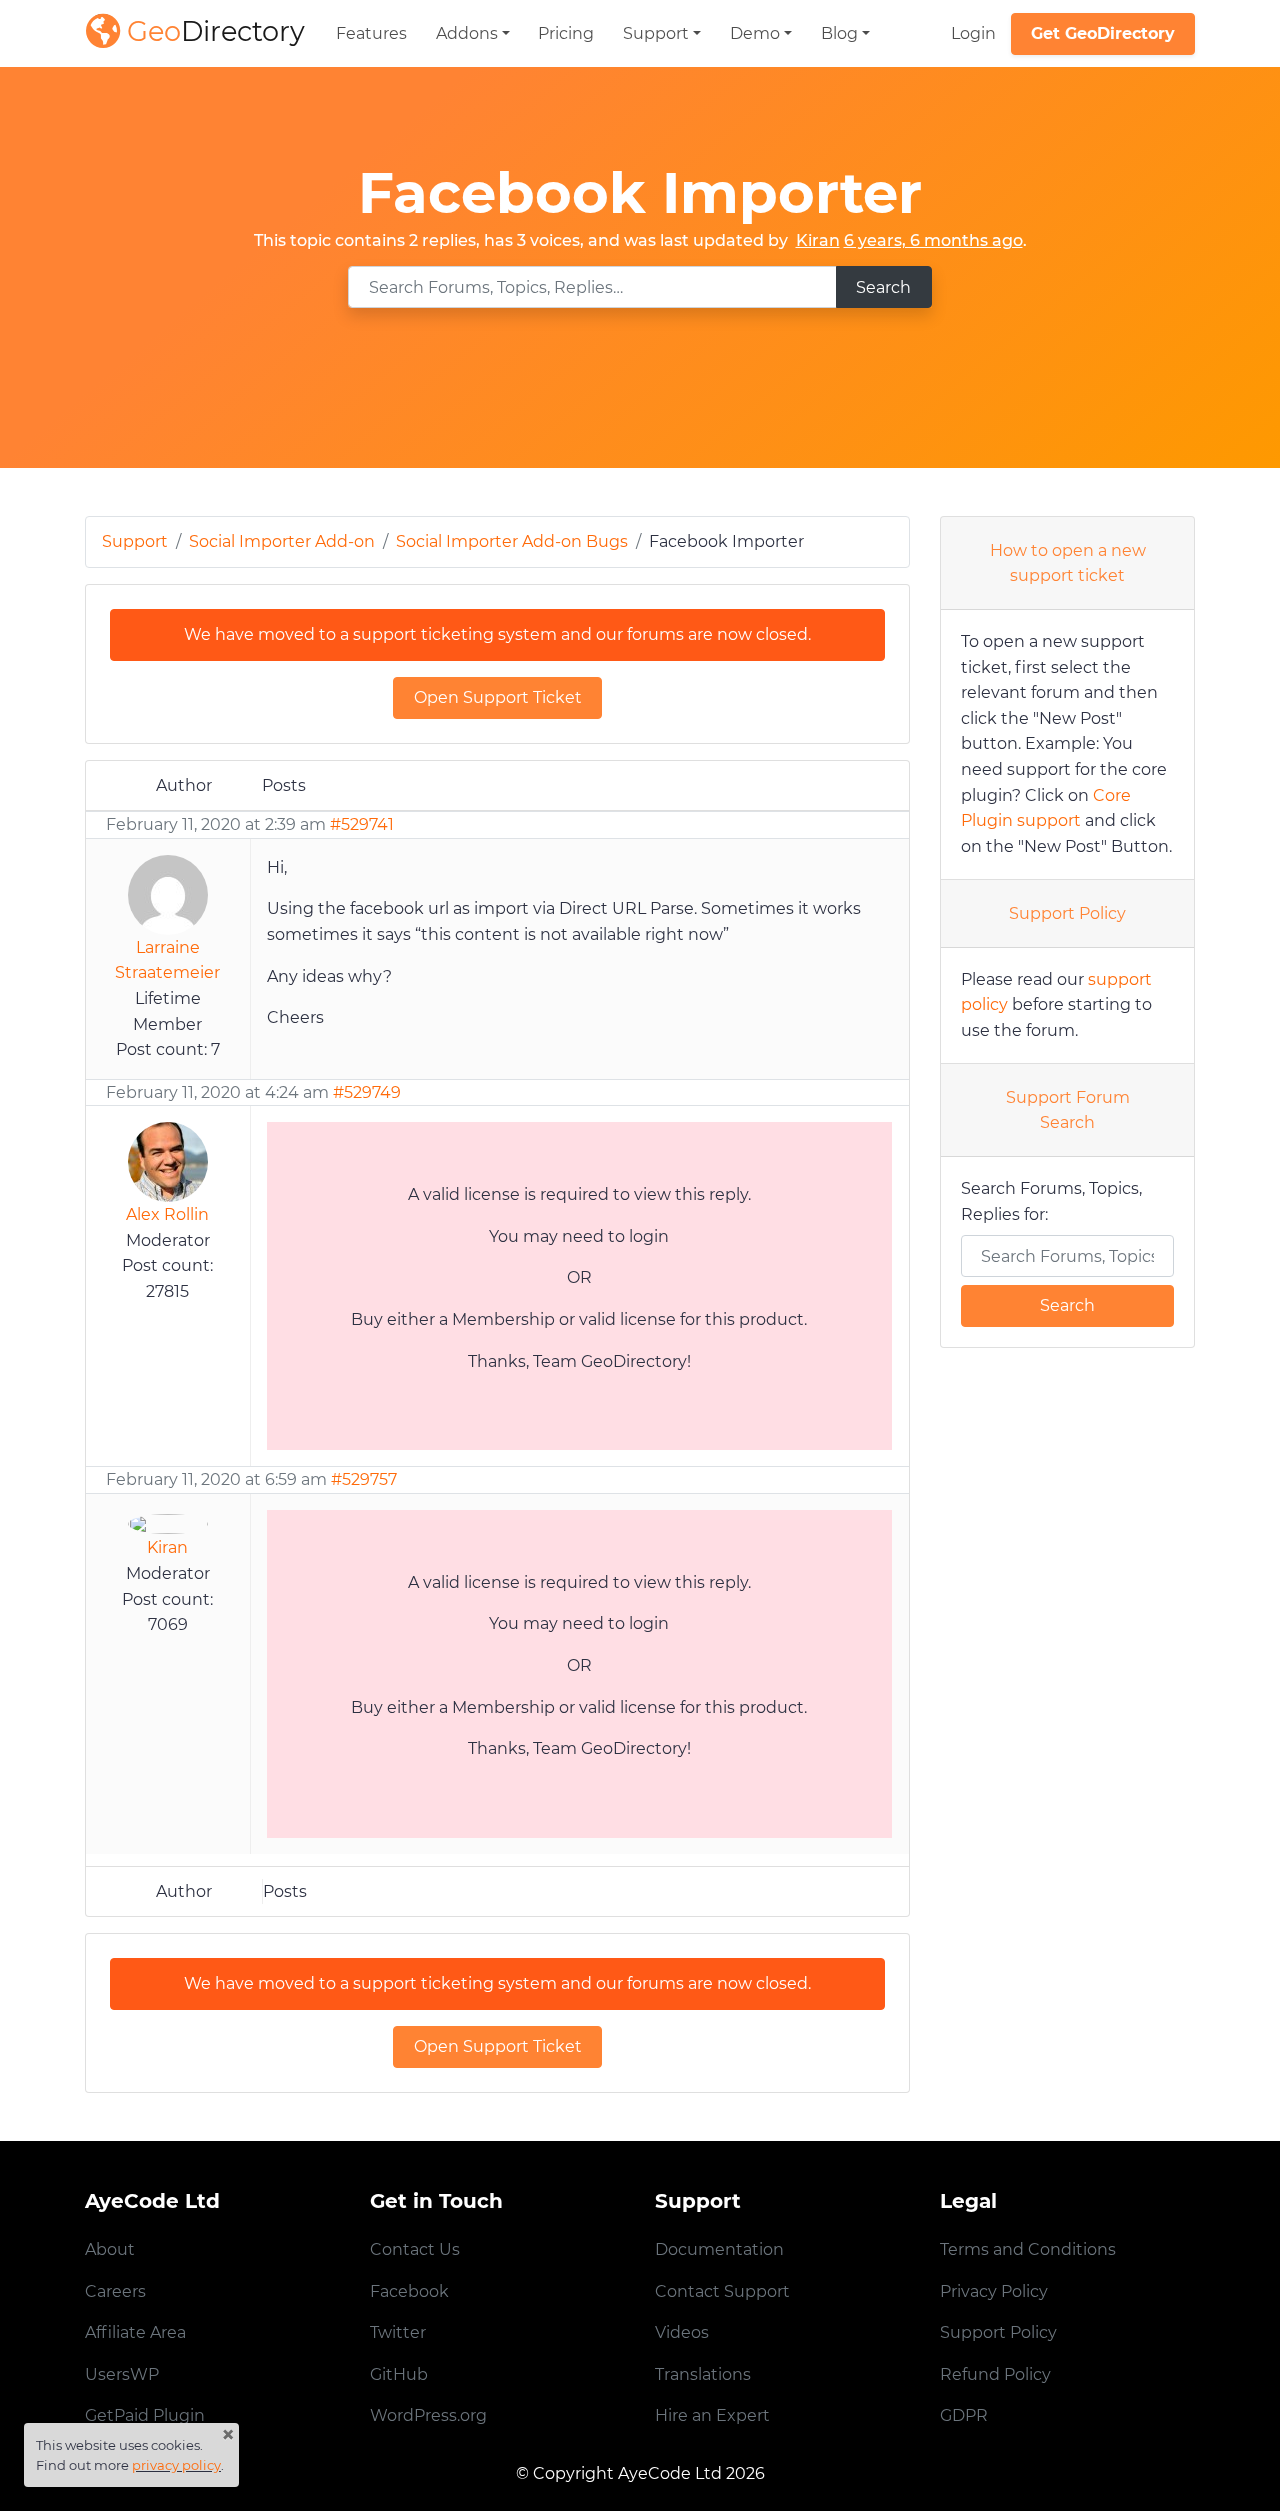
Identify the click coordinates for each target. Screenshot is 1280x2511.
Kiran (818, 240)
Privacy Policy (994, 2291)
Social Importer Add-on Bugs (512, 541)
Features (371, 33)
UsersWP (122, 2374)
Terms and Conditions (1028, 2249)
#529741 (362, 824)
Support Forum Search (1068, 1110)
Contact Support (722, 2291)
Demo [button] (755, 33)
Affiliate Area (135, 2332)
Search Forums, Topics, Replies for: (1051, 1201)
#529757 (364, 1479)
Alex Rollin (167, 1214)
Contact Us (415, 2249)
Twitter (398, 2332)
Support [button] (656, 33)
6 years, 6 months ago (933, 240)
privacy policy (176, 2465)
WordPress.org (428, 2415)
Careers (115, 2291)
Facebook (409, 2291)
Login (973, 33)
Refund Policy (995, 2374)
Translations (703, 2374)
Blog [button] (839, 33)
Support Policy (1067, 913)
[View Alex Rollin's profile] (168, 1160)
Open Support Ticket (498, 697)
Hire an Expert (712, 2415)
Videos (682, 2332)
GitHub (399, 2374)
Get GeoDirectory (1103, 33)
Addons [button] (467, 33)
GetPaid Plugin (145, 2415)
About (110, 2249)
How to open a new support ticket (1068, 563)
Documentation (719, 2249)
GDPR (964, 2415)
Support (135, 541)
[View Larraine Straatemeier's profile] (168, 893)
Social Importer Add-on (282, 541)
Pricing (566, 33)
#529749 (367, 1092)
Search (883, 287)
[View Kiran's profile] (168, 1522)
